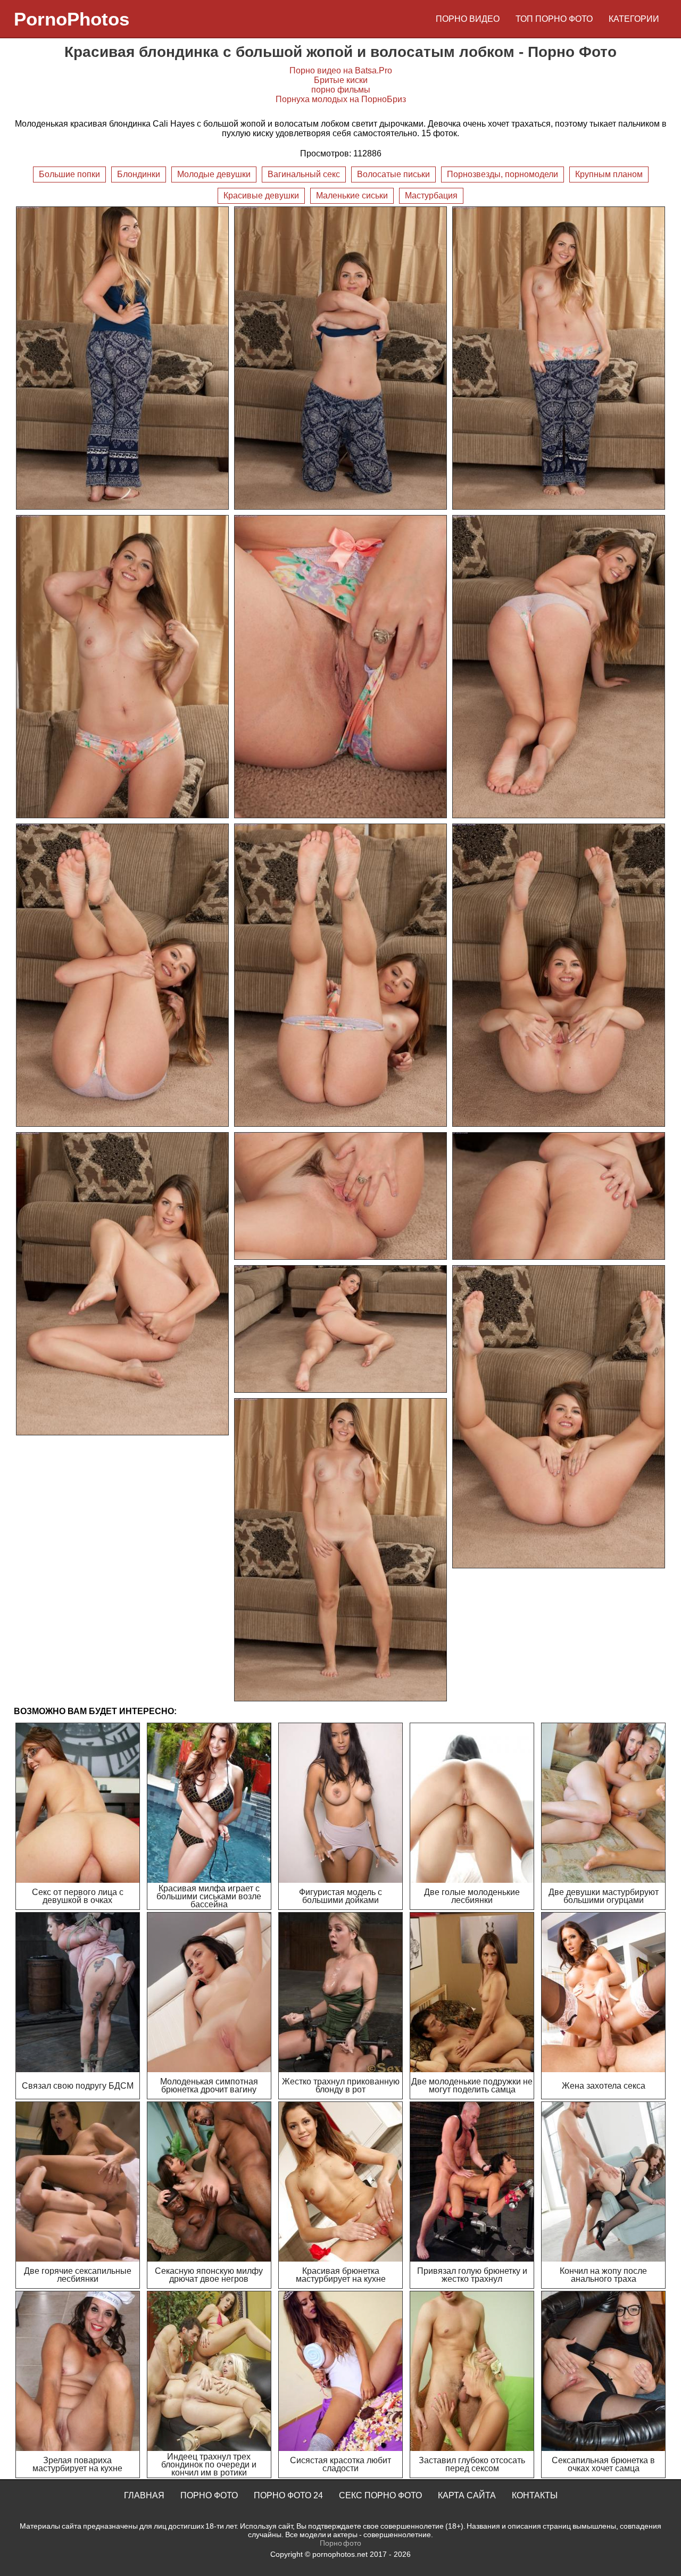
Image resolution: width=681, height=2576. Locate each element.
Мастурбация (431, 196)
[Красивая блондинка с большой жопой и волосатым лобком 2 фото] (340, 358)
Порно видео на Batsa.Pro (341, 70)
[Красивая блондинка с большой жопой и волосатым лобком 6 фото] (559, 667)
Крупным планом (609, 174)
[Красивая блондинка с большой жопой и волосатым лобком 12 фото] (559, 1196)
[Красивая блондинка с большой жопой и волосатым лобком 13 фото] (340, 1329)
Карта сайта (467, 2495)
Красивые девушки (261, 196)
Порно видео (468, 19)
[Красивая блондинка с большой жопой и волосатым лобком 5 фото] (340, 667)
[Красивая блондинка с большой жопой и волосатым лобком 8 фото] (340, 975)
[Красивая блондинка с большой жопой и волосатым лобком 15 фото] (340, 1550)
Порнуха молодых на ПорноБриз (341, 99)
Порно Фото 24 (288, 2495)
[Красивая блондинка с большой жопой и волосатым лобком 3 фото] (559, 358)
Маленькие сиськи (352, 196)
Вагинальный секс (304, 174)
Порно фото (209, 2495)
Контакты (535, 2495)
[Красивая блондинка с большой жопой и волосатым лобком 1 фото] (122, 358)
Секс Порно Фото (380, 2495)
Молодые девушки (214, 174)
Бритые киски (341, 80)
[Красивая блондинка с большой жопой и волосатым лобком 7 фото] (122, 975)
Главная (144, 2495)
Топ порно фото (554, 19)
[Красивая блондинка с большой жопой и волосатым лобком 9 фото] (559, 975)
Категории (634, 19)
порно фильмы (341, 90)
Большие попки (69, 174)
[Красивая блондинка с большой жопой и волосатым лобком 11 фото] (340, 1196)
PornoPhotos (72, 19)
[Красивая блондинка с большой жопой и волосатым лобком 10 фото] (122, 1284)
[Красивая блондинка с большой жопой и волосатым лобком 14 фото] (559, 1417)
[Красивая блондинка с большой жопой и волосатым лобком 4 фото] (122, 667)
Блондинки (139, 174)
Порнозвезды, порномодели (503, 174)
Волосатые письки (393, 174)
